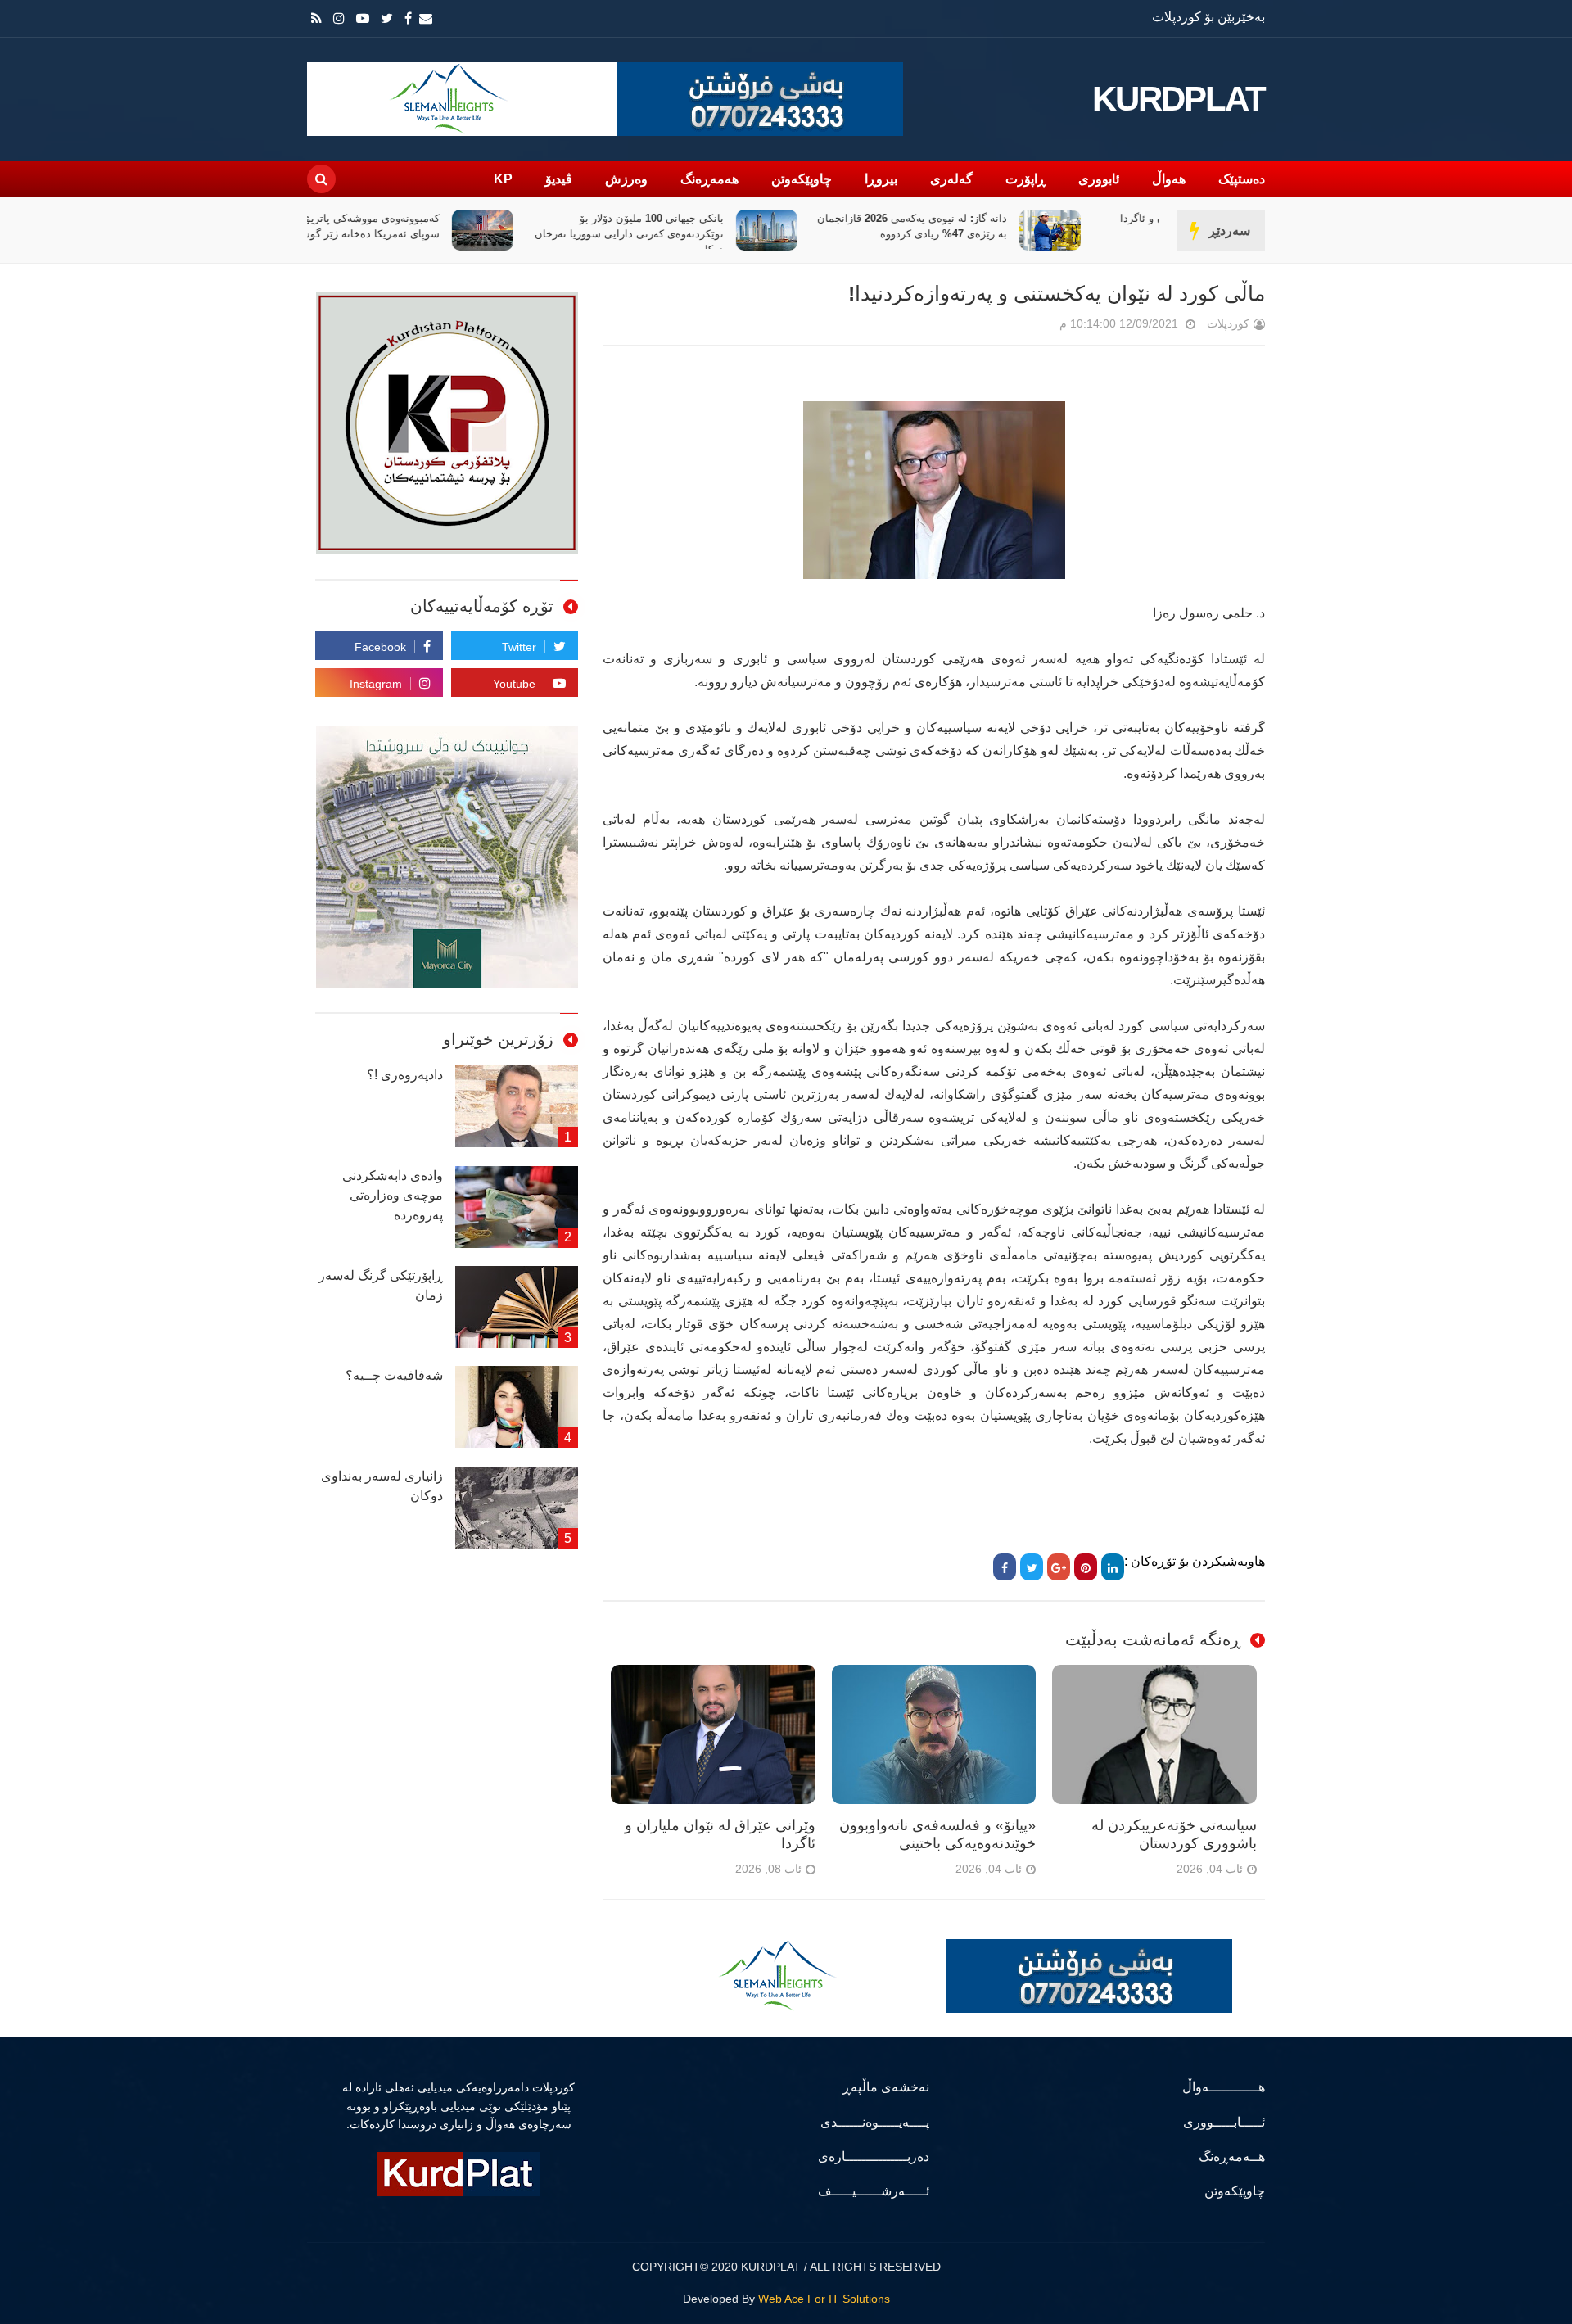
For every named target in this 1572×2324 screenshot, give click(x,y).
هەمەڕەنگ (709, 179)
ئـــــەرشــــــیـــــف (874, 2191)
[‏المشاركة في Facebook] (1005, 1567)
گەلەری (951, 179)
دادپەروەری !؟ (405, 1075)
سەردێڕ (1229, 231)
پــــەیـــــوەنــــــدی (875, 2122)
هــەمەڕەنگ (1232, 2157)
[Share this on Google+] (1059, 1567)
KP (503, 179)
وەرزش (626, 179)
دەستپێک (1242, 179)
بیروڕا (881, 179)
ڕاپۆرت (1025, 179)
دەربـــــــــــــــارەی (874, 2157)
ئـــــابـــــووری (1224, 2122)
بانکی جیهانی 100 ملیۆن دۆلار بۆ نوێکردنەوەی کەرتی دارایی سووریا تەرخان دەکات (698, 234)
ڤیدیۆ (559, 179)
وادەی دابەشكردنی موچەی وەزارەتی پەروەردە (393, 1195)
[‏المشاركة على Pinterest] (1086, 1567)
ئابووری (1099, 179)
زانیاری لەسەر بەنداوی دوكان (382, 1486)
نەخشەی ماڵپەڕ (886, 2087)
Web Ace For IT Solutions (824, 2299)
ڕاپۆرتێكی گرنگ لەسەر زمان (381, 1285)
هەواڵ (1169, 179)
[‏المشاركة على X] (1032, 1567)
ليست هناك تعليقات (1037, 327)
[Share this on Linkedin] (1113, 1567)
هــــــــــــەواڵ (1224, 2087)
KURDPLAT (1179, 99)
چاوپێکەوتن (802, 179)
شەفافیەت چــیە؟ (394, 1375)
